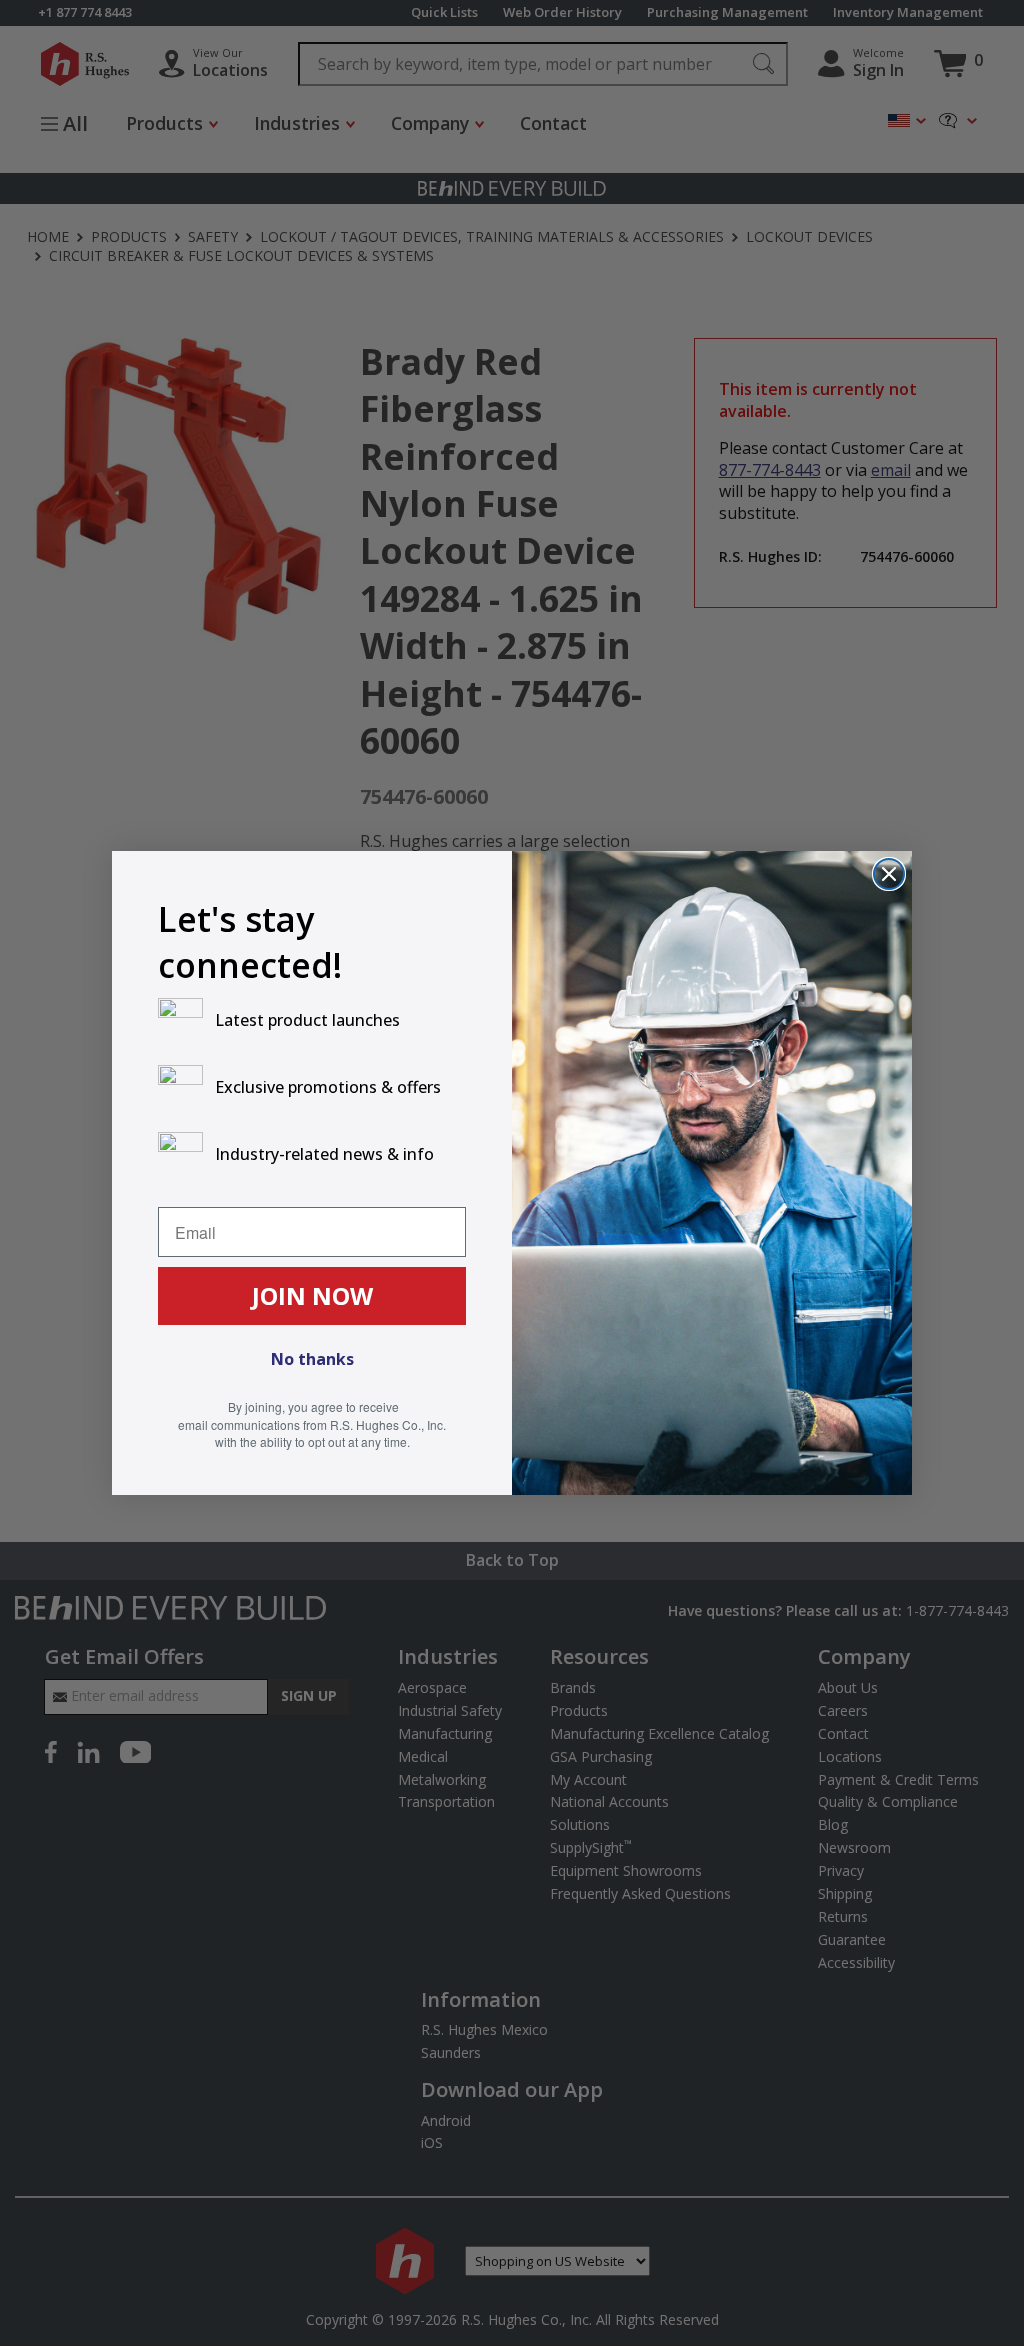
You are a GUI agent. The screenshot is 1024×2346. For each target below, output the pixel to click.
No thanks (312, 1359)
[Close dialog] (889, 874)
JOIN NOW (312, 1295)
